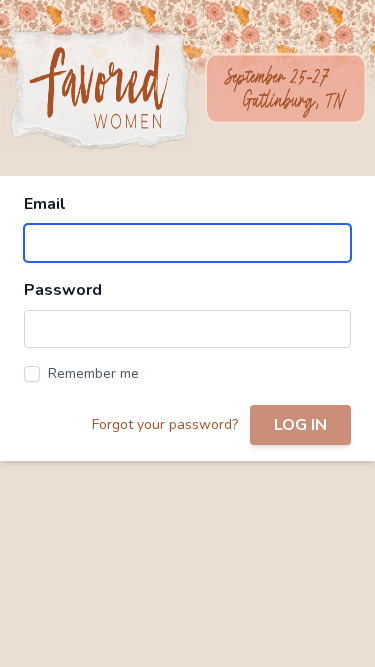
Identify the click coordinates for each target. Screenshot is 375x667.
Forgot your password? (165, 424)
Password (63, 290)
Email (45, 204)
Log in (300, 425)
